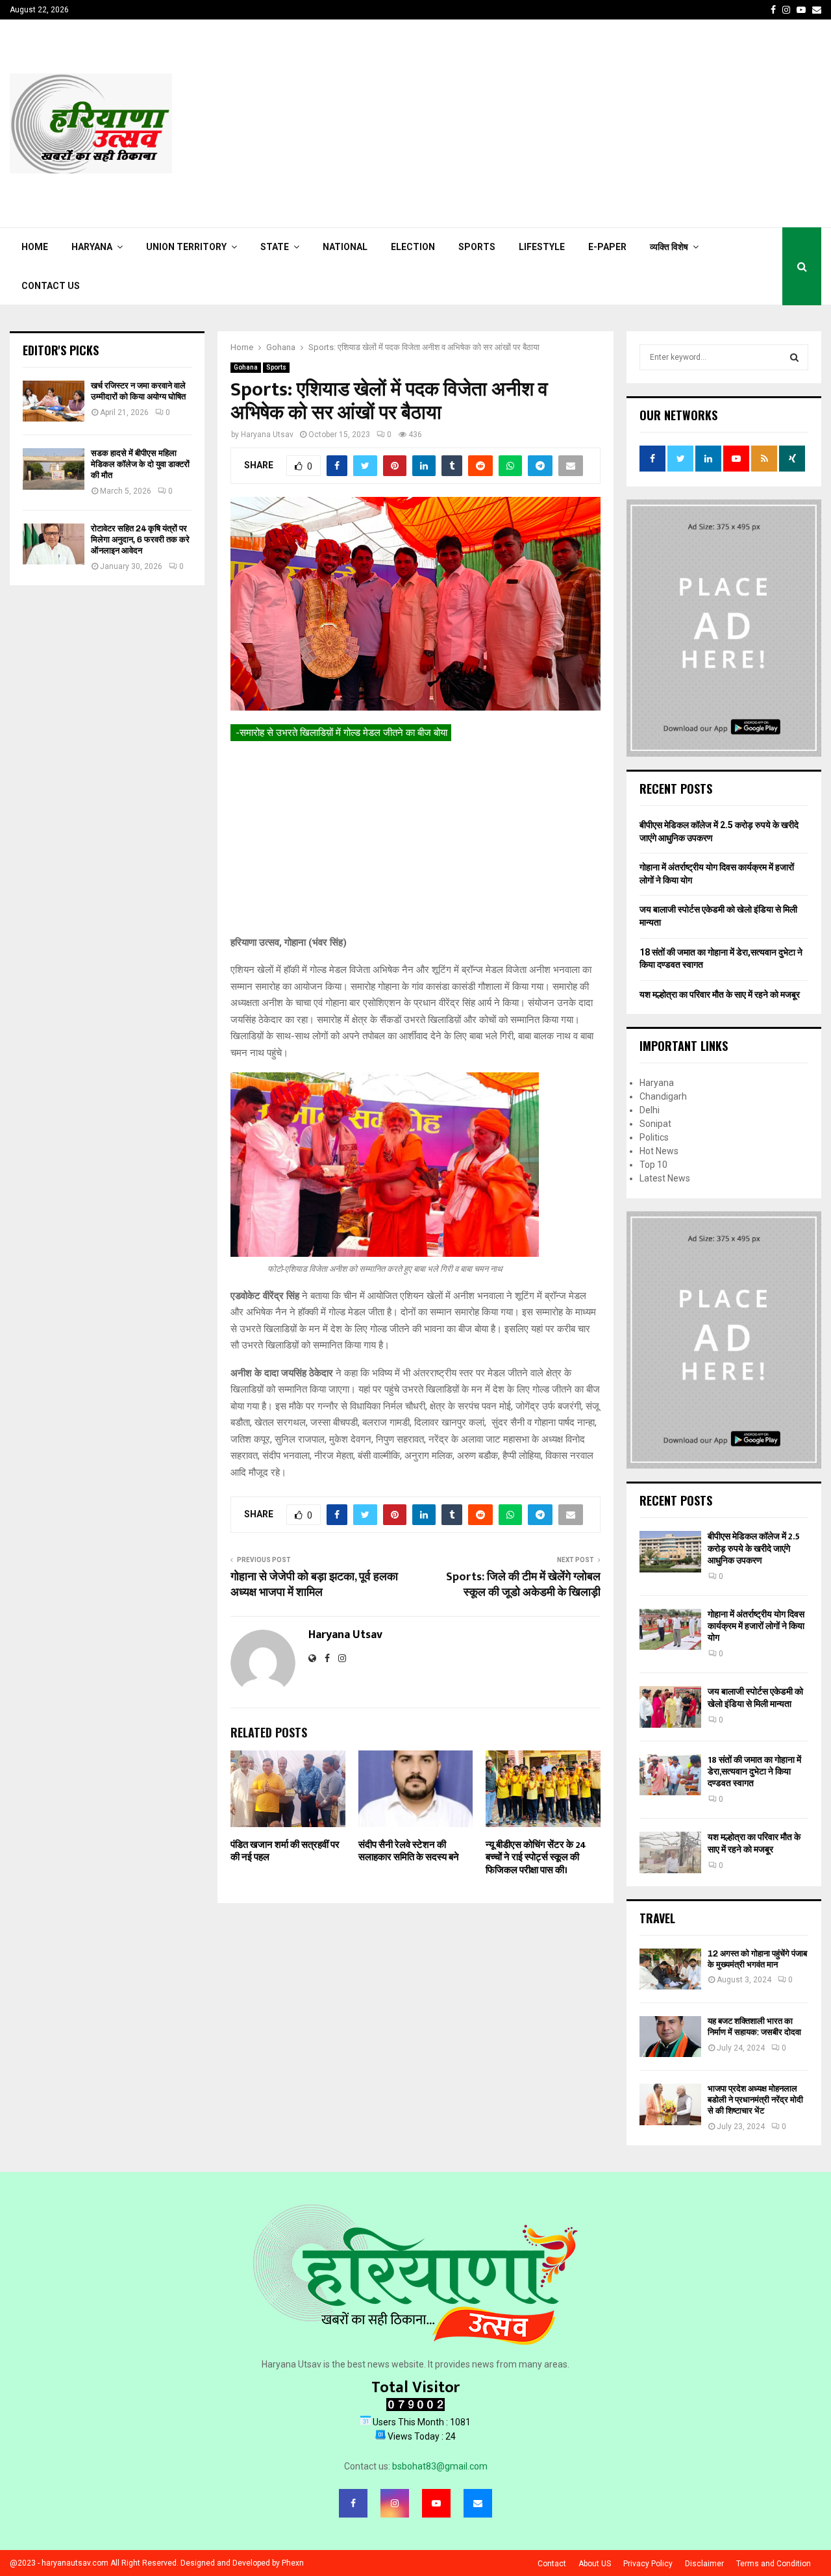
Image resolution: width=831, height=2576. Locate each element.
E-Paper (607, 247)
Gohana (246, 367)
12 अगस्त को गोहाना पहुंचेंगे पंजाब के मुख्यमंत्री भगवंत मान (757, 1959)
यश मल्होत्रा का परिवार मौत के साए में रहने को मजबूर (720, 994)
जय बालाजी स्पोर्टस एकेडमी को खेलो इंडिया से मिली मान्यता (755, 1698)
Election (413, 247)
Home (35, 247)
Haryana (92, 247)
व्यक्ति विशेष (669, 247)
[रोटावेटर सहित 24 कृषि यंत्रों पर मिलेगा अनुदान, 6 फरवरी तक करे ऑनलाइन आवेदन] (54, 544)
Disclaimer (704, 2564)
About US (595, 2564)
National (345, 247)
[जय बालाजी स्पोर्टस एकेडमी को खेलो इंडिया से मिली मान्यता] (670, 1707)
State (275, 247)
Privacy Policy (648, 2564)
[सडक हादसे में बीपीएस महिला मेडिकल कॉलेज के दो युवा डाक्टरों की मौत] (54, 469)
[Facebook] (353, 2503)
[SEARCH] (794, 357)
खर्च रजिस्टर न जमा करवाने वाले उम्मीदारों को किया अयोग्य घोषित (138, 391)
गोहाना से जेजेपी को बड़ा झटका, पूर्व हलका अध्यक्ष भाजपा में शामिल (314, 1585)
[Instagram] (395, 2503)
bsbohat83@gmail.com (440, 2466)
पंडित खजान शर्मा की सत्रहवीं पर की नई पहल (285, 1851)
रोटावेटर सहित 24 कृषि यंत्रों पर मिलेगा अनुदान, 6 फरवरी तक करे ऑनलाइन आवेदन (140, 539)
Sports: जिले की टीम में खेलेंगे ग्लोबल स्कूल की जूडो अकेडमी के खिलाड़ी (523, 1585)
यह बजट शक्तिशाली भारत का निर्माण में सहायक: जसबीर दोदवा (754, 2027)
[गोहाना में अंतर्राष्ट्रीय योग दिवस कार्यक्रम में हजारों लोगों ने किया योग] (670, 1629)
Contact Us (51, 286)
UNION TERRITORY (186, 247)
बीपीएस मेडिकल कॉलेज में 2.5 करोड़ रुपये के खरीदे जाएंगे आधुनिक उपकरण (754, 1548)
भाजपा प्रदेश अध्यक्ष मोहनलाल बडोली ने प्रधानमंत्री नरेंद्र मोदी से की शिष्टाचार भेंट (755, 2100)
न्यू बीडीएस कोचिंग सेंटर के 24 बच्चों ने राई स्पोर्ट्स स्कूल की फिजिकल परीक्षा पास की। (536, 1858)
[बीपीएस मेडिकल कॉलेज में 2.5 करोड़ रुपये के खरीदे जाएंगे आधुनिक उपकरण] (670, 1551)
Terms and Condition (774, 2564)
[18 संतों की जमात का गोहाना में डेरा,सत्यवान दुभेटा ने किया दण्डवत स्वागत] (670, 1775)
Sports (477, 247)
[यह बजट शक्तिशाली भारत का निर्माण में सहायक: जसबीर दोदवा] (670, 2037)
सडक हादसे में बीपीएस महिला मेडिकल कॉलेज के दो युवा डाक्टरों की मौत (140, 464)
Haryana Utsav (267, 435)
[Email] (478, 2503)
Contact (552, 2564)
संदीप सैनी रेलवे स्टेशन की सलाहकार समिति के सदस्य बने (409, 1851)
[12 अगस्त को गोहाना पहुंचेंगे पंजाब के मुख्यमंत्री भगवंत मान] (670, 1969)
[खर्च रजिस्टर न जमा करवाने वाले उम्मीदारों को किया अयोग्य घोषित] (54, 401)
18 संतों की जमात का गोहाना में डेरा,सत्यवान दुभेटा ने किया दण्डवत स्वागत (754, 1772)
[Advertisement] (585, 123)
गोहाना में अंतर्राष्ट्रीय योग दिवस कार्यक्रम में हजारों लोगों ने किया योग (756, 1626)
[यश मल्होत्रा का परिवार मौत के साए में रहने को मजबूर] (670, 1852)
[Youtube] (436, 2503)
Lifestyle (542, 247)
